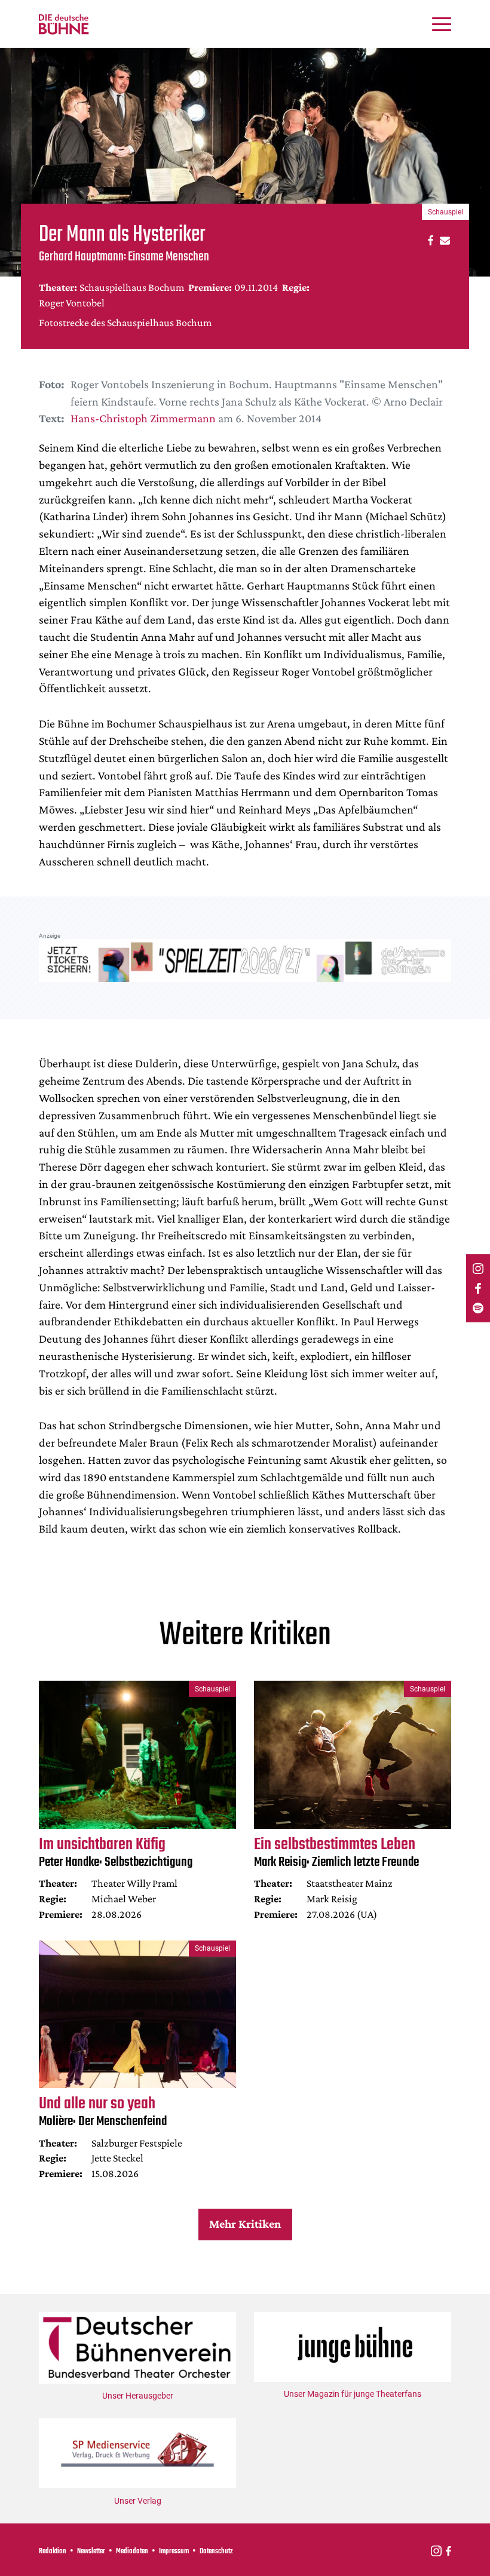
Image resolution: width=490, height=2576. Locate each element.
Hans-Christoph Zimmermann (143, 418)
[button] (429, 240)
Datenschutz (216, 2552)
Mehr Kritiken (245, 2224)
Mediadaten (132, 2552)
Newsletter (91, 2552)
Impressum (174, 2552)
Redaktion (53, 2552)
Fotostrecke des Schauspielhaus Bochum (125, 323)
